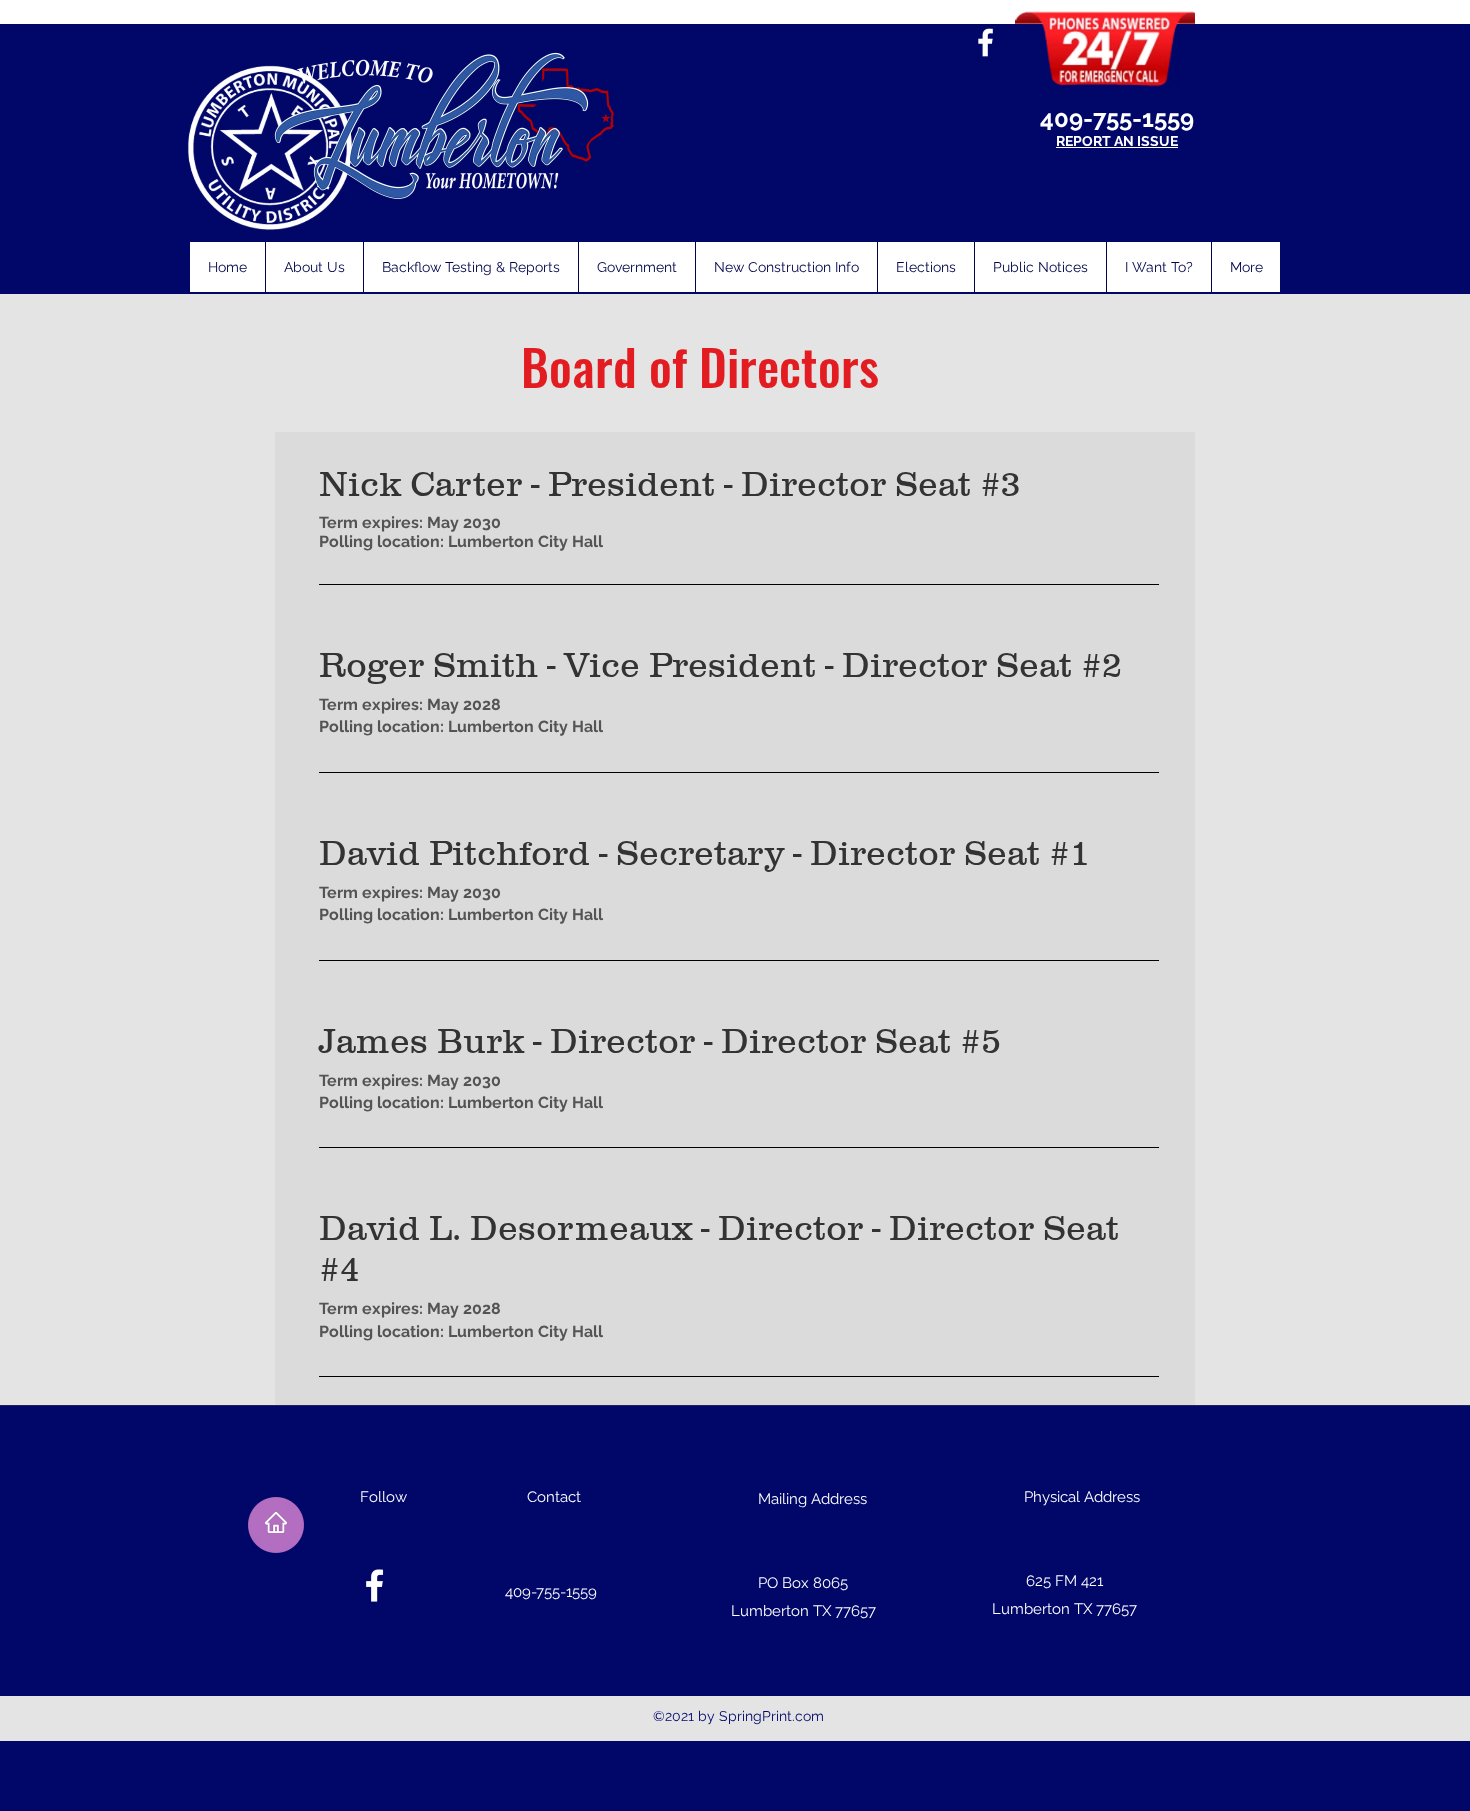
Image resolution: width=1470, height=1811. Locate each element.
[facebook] (985, 42)
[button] (314, 267)
